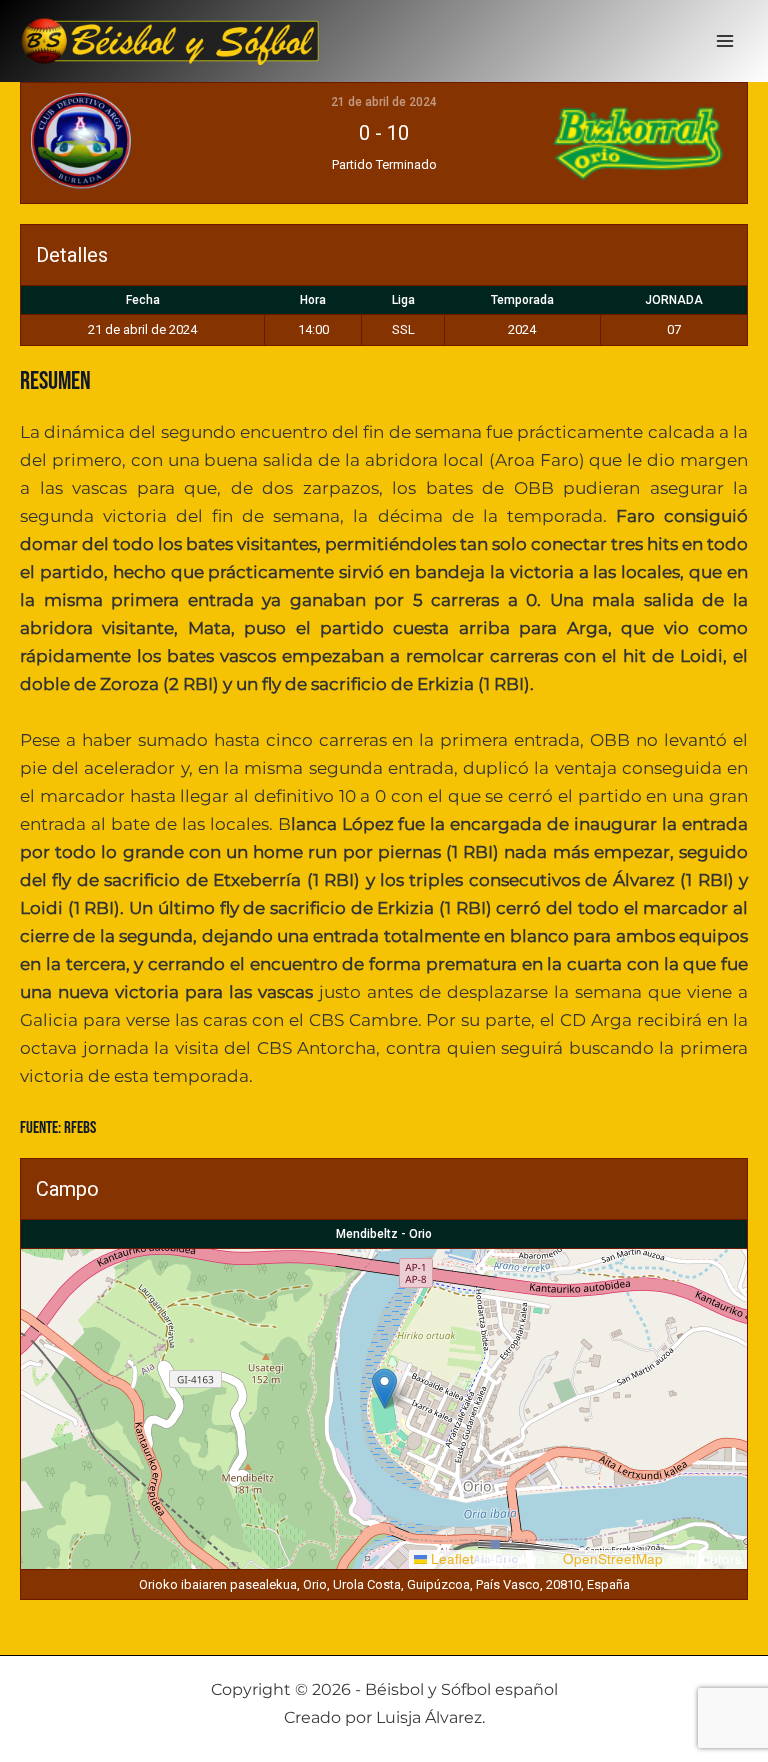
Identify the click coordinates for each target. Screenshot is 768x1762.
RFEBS (80, 1128)
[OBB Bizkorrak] (617, 143)
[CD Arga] (151, 143)
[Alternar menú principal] (726, 41)
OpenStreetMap (613, 1558)
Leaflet (450, 1558)
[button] (384, 1388)
